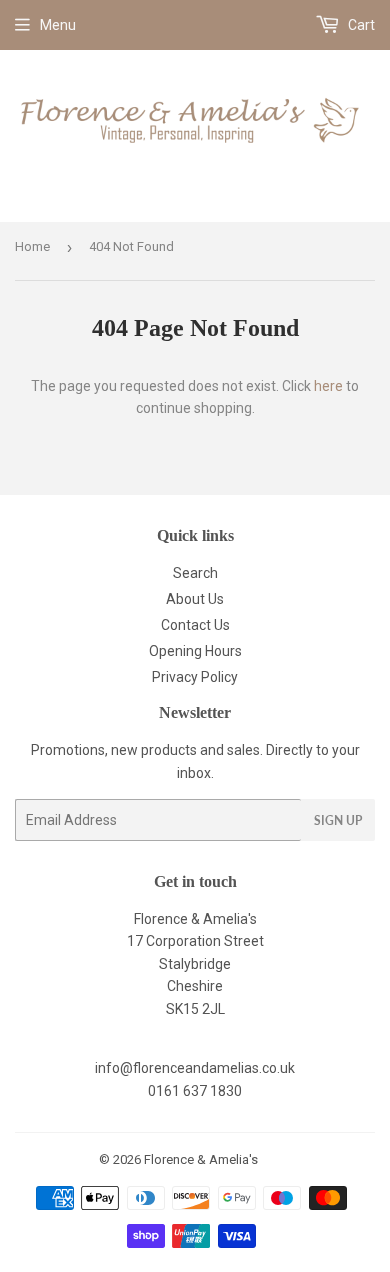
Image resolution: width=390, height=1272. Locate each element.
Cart (360, 25)
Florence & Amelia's (201, 1159)
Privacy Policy (195, 677)
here (328, 386)
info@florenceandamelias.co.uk (195, 1068)
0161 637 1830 (195, 1091)
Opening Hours (195, 651)
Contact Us (195, 625)
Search (195, 573)
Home (32, 246)
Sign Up (338, 820)
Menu (58, 25)
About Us (195, 599)
